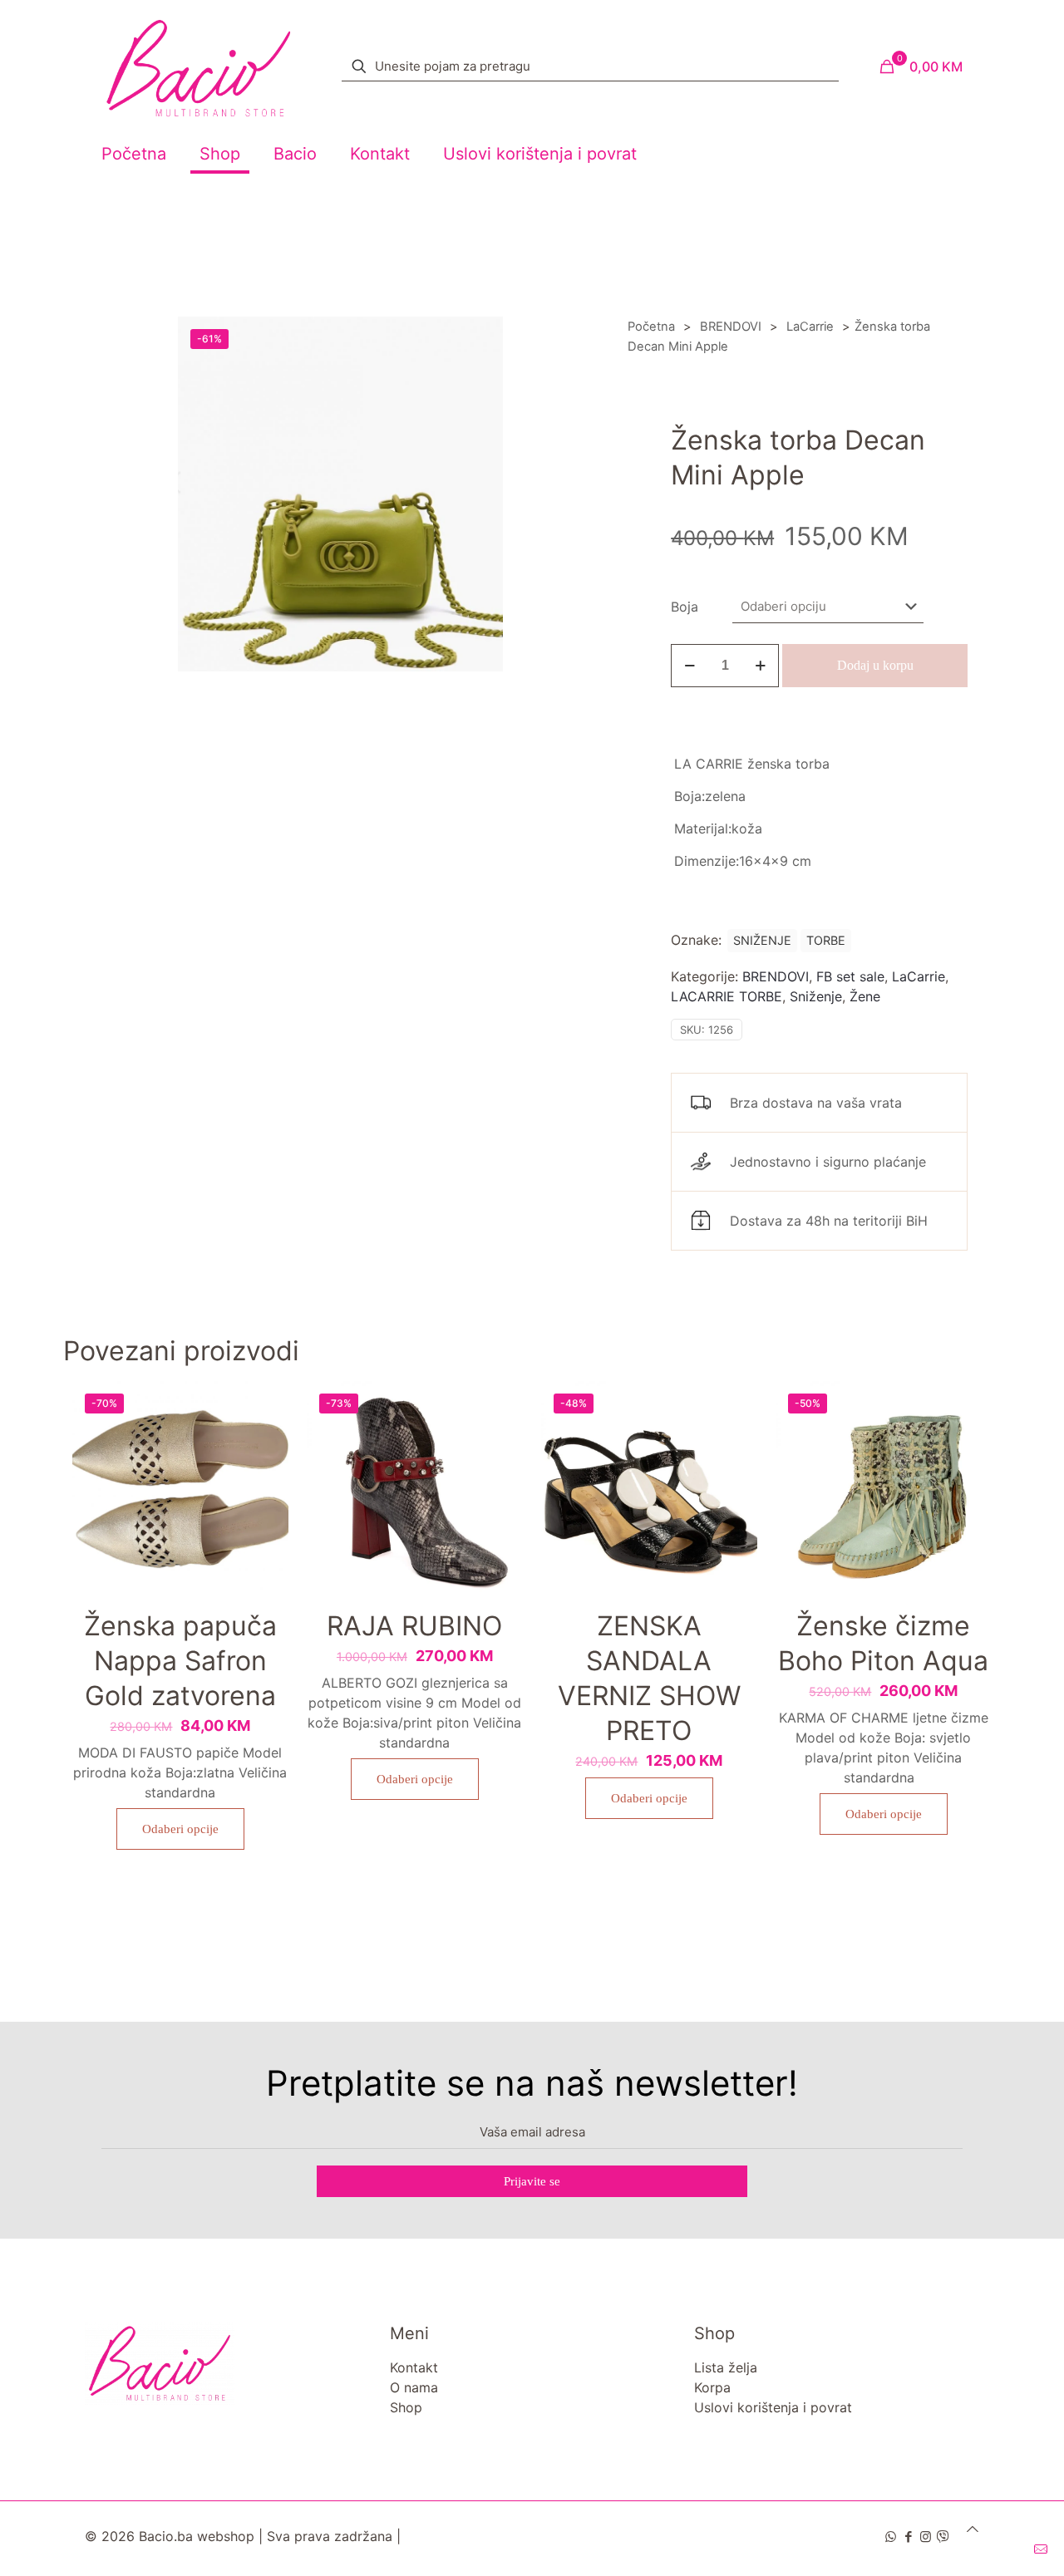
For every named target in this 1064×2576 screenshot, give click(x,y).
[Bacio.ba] (199, 66)
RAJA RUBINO (414, 1626)
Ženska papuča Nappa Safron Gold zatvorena (180, 1661)
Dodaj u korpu (875, 665)
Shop (406, 2407)
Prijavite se (532, 2181)
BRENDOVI (731, 327)
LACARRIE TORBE (727, 996)
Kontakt (414, 2367)
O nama (414, 2387)
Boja (685, 607)
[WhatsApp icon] (891, 2537)
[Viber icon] (943, 2537)
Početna (651, 327)
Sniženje (816, 996)
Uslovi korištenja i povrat (773, 2407)
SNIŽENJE (762, 940)
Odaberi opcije (180, 1829)
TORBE (826, 940)
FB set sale (850, 976)
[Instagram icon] (926, 2537)
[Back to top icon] (973, 2529)
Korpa (712, 2387)
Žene (865, 996)
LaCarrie (810, 327)
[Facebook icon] (908, 2537)
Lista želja (726, 2367)
